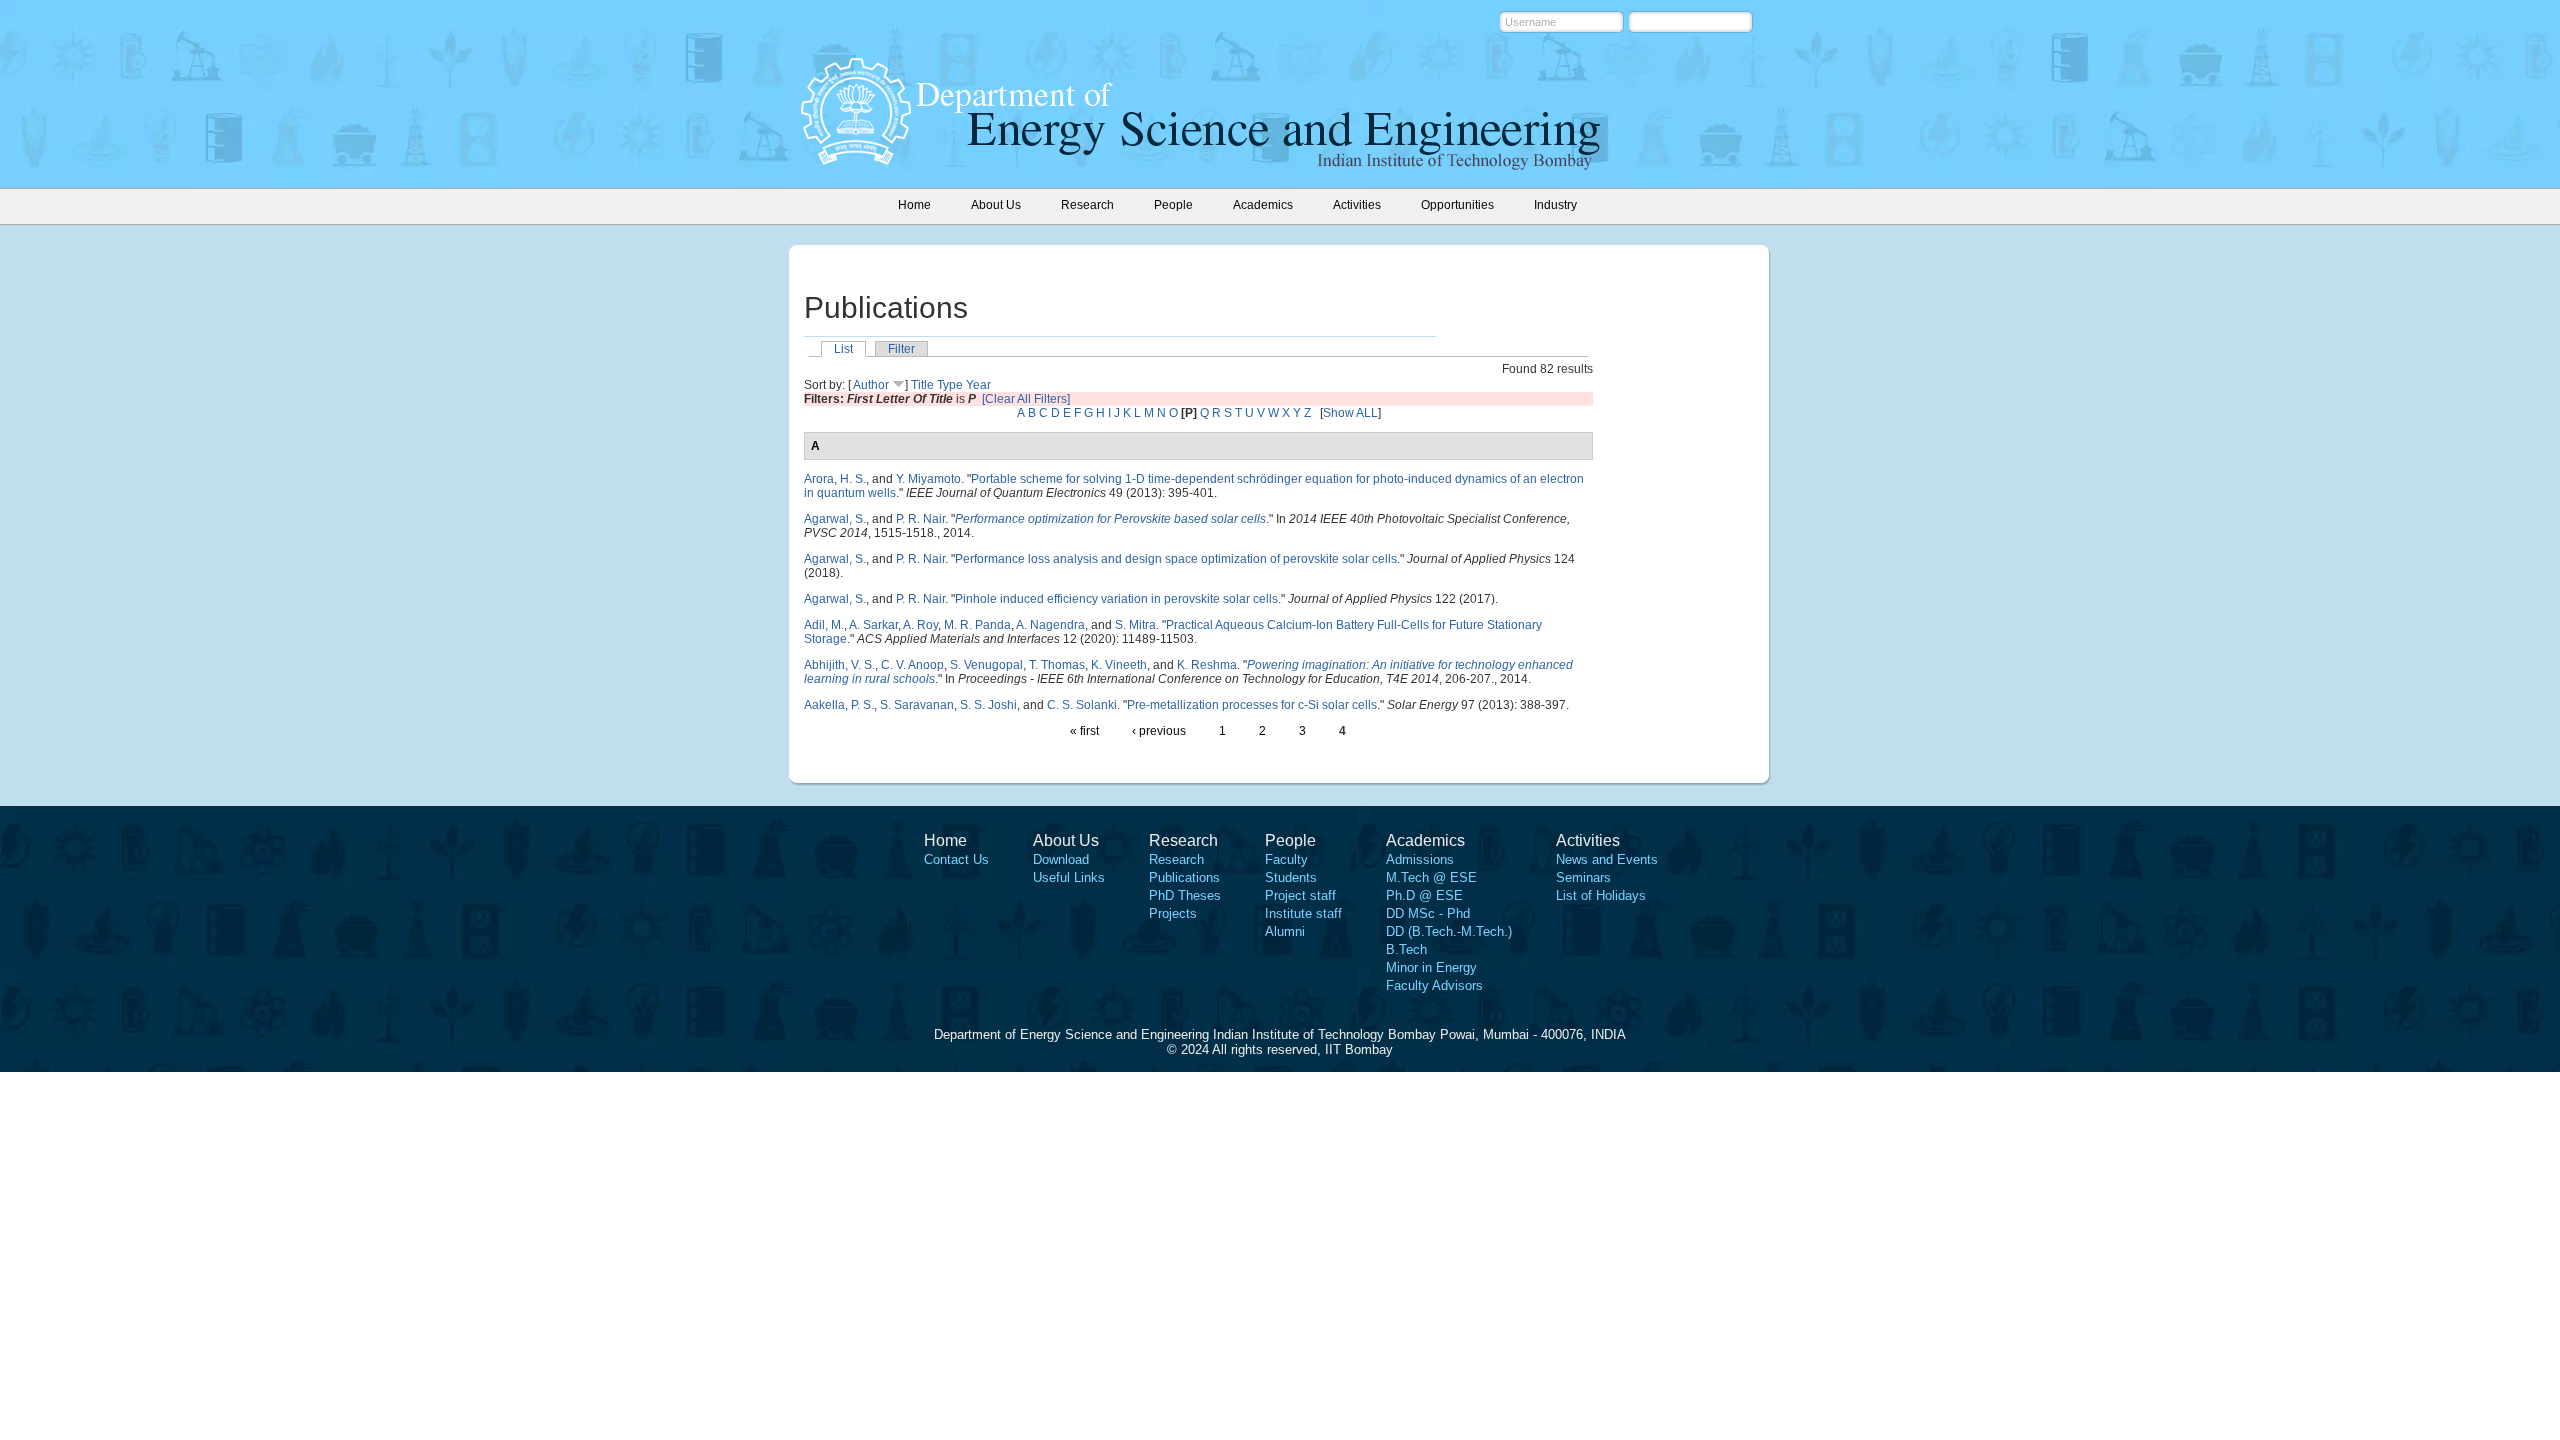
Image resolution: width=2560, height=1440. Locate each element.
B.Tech (1406, 949)
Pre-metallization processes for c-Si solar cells (1252, 705)
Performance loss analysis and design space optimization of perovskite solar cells (1176, 559)
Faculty (1286, 859)
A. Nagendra (1050, 625)
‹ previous (1159, 731)
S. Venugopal (986, 665)
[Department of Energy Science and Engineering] (856, 159)
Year (978, 385)
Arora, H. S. (835, 479)
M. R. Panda (977, 625)
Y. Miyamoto (928, 479)
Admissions (1420, 859)
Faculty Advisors (1434, 985)
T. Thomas (1057, 665)
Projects (1173, 913)
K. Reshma (1207, 665)
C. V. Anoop (912, 665)
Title (922, 385)
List (843, 349)
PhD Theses (1185, 895)
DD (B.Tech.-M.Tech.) (1449, 931)
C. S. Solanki (1082, 705)
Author (871, 385)
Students (1291, 877)
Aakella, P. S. (839, 705)
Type (950, 385)
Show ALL (1350, 413)
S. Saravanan (917, 705)
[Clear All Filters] (1026, 399)
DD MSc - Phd (1428, 913)
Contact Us (956, 859)
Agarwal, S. (835, 519)
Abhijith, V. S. (839, 665)
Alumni (1285, 931)
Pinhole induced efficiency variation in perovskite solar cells (1116, 599)
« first (1084, 731)
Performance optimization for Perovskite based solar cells (1110, 519)
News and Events (1607, 859)
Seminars (1583, 877)
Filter (901, 349)
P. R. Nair (920, 519)
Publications (1184, 877)
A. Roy (920, 625)
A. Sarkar (873, 625)
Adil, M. (824, 625)
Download (1061, 859)
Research (1176, 859)
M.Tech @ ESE (1431, 877)
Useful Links (1069, 877)
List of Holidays (1601, 895)
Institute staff (1303, 913)
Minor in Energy (1431, 967)
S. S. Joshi (988, 705)
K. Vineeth (1119, 665)
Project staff (1300, 895)
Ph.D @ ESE (1424, 895)
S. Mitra (1135, 625)
